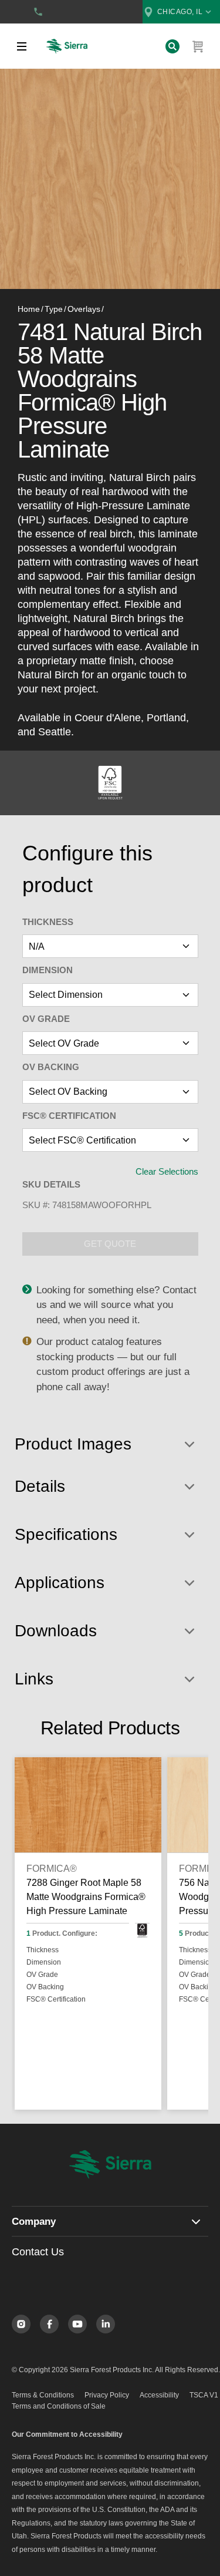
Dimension (48, 970)
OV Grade (46, 1019)
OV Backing (51, 1067)
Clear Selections (167, 1171)
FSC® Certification (69, 1116)
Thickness (48, 922)
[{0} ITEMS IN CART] (198, 46)
